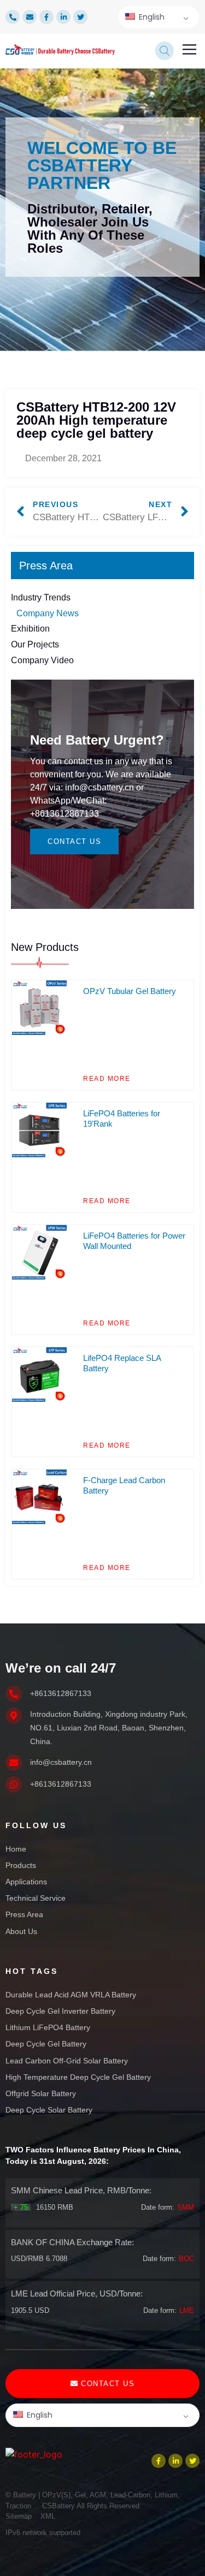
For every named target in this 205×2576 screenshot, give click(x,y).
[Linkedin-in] (63, 17)
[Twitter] (80, 17)
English (151, 17)
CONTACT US (74, 841)
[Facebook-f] (46, 17)
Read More (107, 1079)
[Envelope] (30, 17)
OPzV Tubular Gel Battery (130, 991)
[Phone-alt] (13, 17)
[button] (190, 51)
